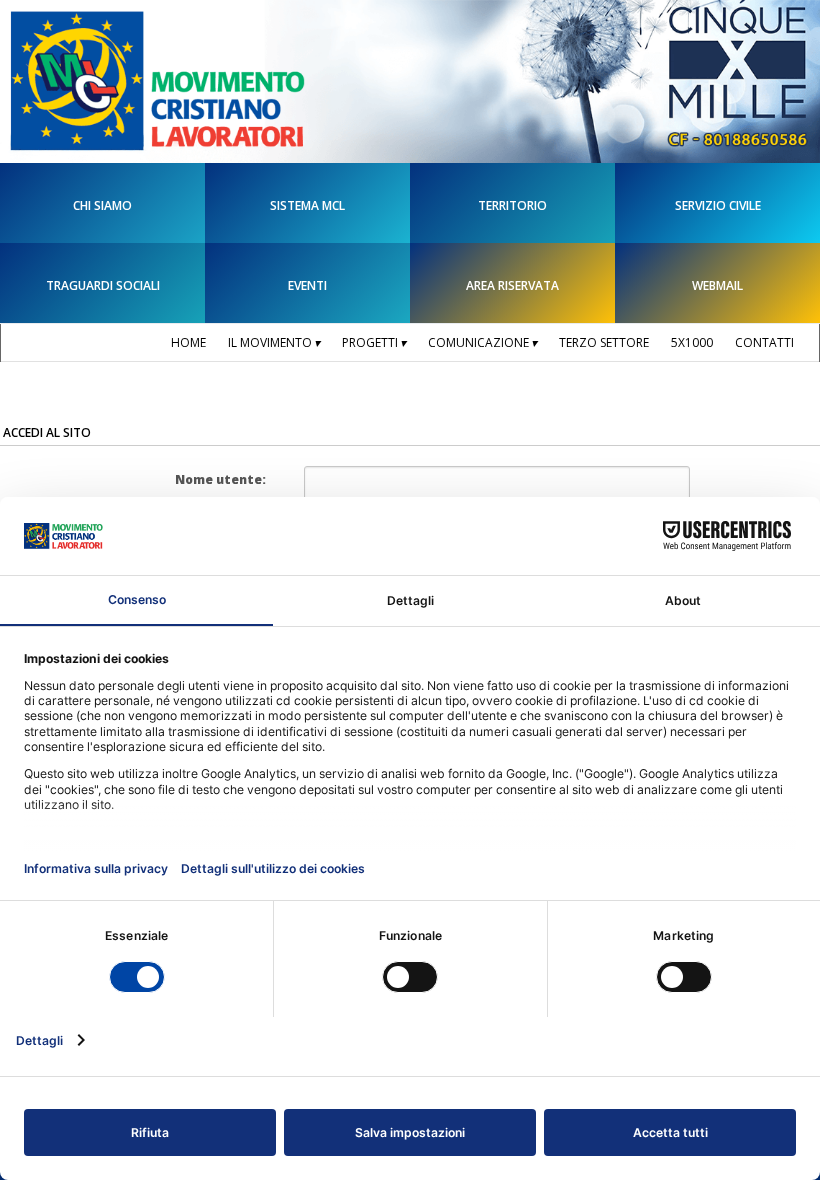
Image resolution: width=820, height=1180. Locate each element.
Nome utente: (220, 479)
